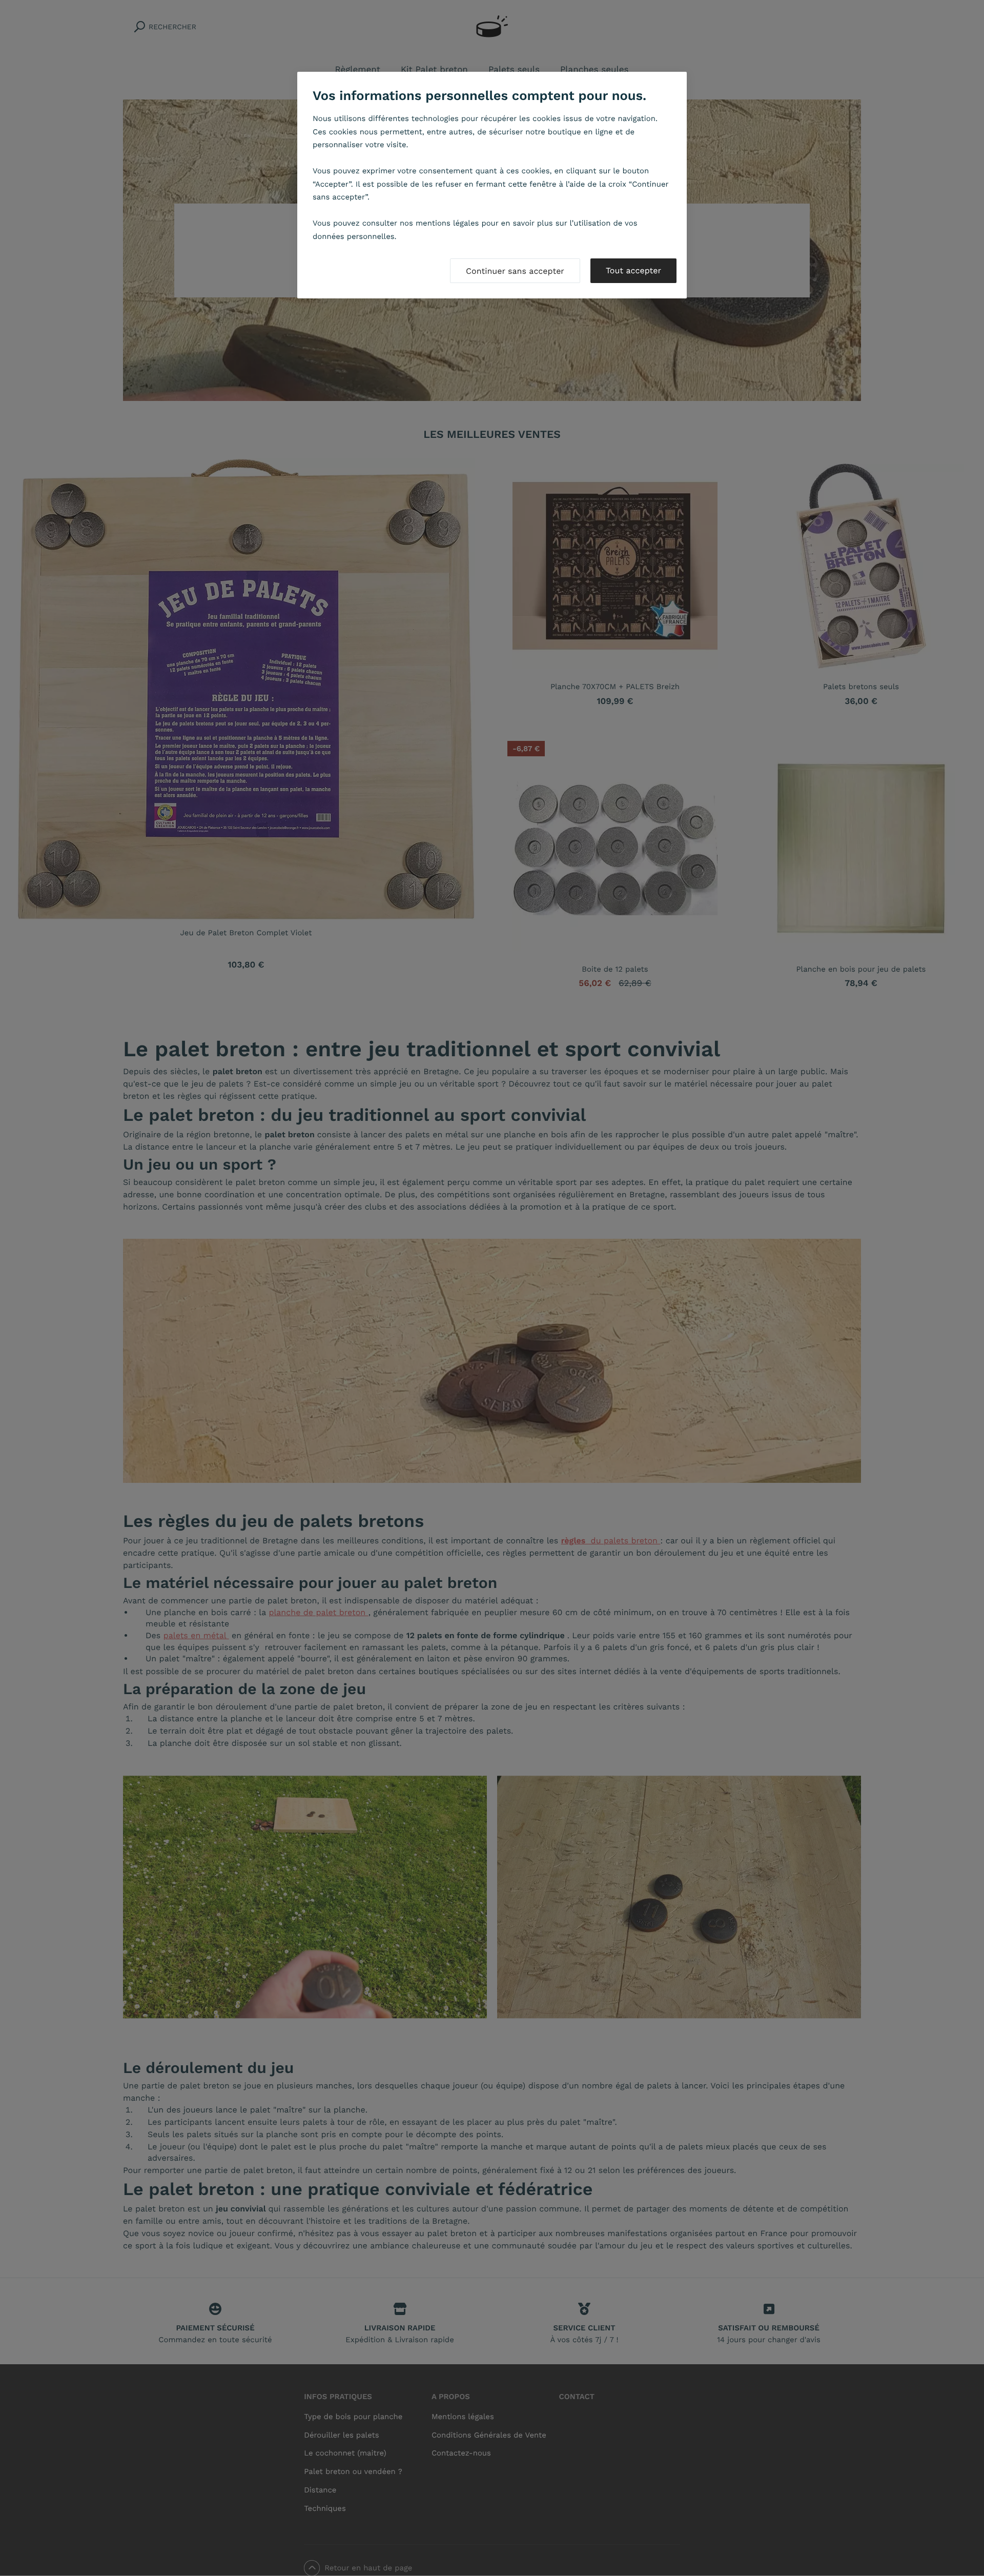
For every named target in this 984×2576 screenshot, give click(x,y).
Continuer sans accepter (515, 271)
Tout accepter (633, 270)
